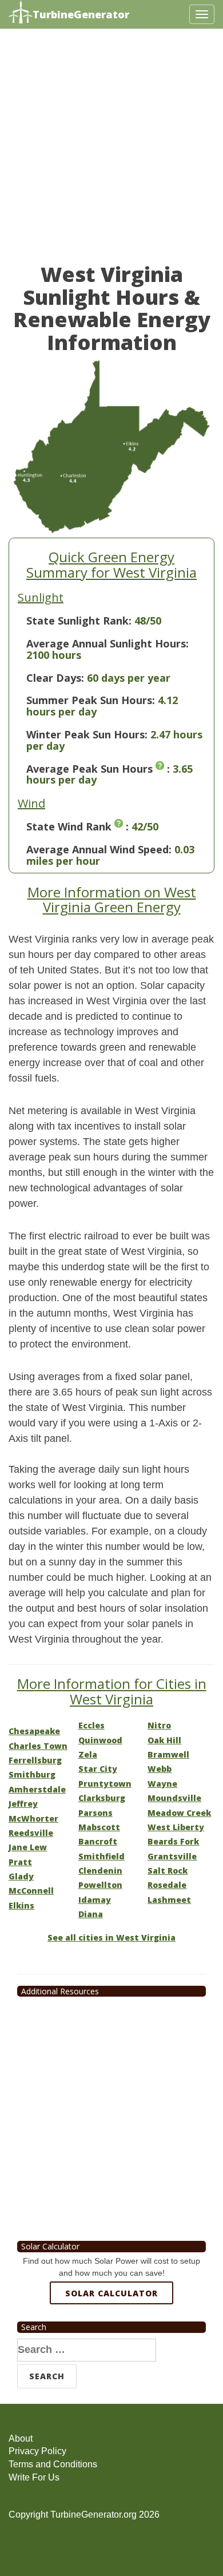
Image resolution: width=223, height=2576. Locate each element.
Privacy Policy (37, 2451)
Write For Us (34, 2477)
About (21, 2438)
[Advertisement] (111, 152)
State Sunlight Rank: (79, 621)
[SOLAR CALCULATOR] (111, 2335)
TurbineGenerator (81, 14)
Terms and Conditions (53, 2464)
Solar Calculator (111, 2293)
